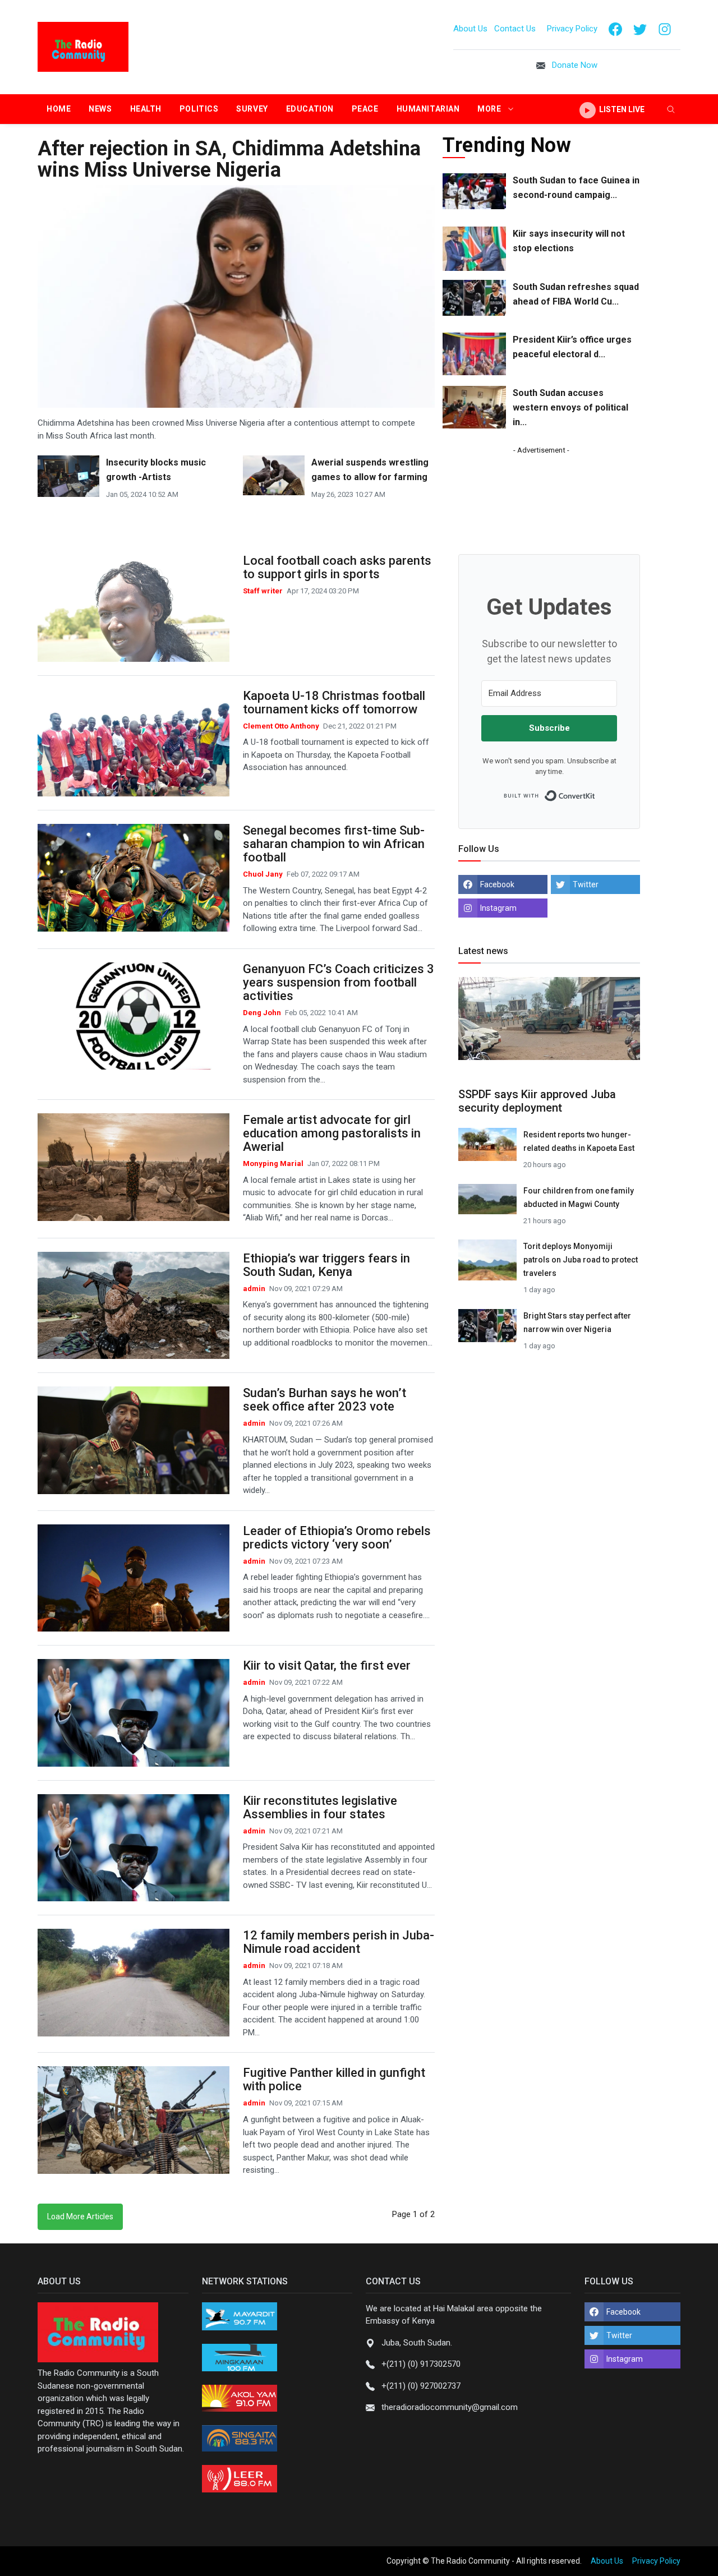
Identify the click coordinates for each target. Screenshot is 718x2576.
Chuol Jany (264, 874)
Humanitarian (428, 109)
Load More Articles (80, 2216)
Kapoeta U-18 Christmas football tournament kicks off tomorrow (334, 702)
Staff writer (264, 591)
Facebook (497, 884)
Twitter (586, 884)
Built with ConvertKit (595, 792)
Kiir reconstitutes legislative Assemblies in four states (320, 1807)
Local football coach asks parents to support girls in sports (337, 567)
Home (59, 109)
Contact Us (516, 29)
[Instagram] (665, 29)
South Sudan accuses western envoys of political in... (570, 407)
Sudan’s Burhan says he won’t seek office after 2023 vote (325, 1400)
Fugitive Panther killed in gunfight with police (334, 2079)
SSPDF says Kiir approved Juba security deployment (537, 1101)
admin (255, 1289)
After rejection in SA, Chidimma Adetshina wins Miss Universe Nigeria (229, 159)
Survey (252, 109)
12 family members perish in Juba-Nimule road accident (339, 1942)
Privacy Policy (572, 29)
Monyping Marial (274, 1163)
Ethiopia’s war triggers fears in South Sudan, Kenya (326, 1265)
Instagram (498, 908)
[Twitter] (640, 29)
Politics (199, 109)
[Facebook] (615, 29)
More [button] (490, 109)
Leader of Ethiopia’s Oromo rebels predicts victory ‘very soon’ (337, 1538)
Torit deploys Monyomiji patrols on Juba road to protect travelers (581, 1260)
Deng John (263, 1013)
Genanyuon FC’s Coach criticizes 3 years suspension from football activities (339, 982)
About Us (470, 29)
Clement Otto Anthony (282, 726)
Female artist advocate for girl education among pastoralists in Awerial (332, 1133)
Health (146, 109)
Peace (365, 109)
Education (310, 109)
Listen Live (621, 109)
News (100, 109)
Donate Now (575, 65)
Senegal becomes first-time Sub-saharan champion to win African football (334, 844)
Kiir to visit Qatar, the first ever (327, 1665)
